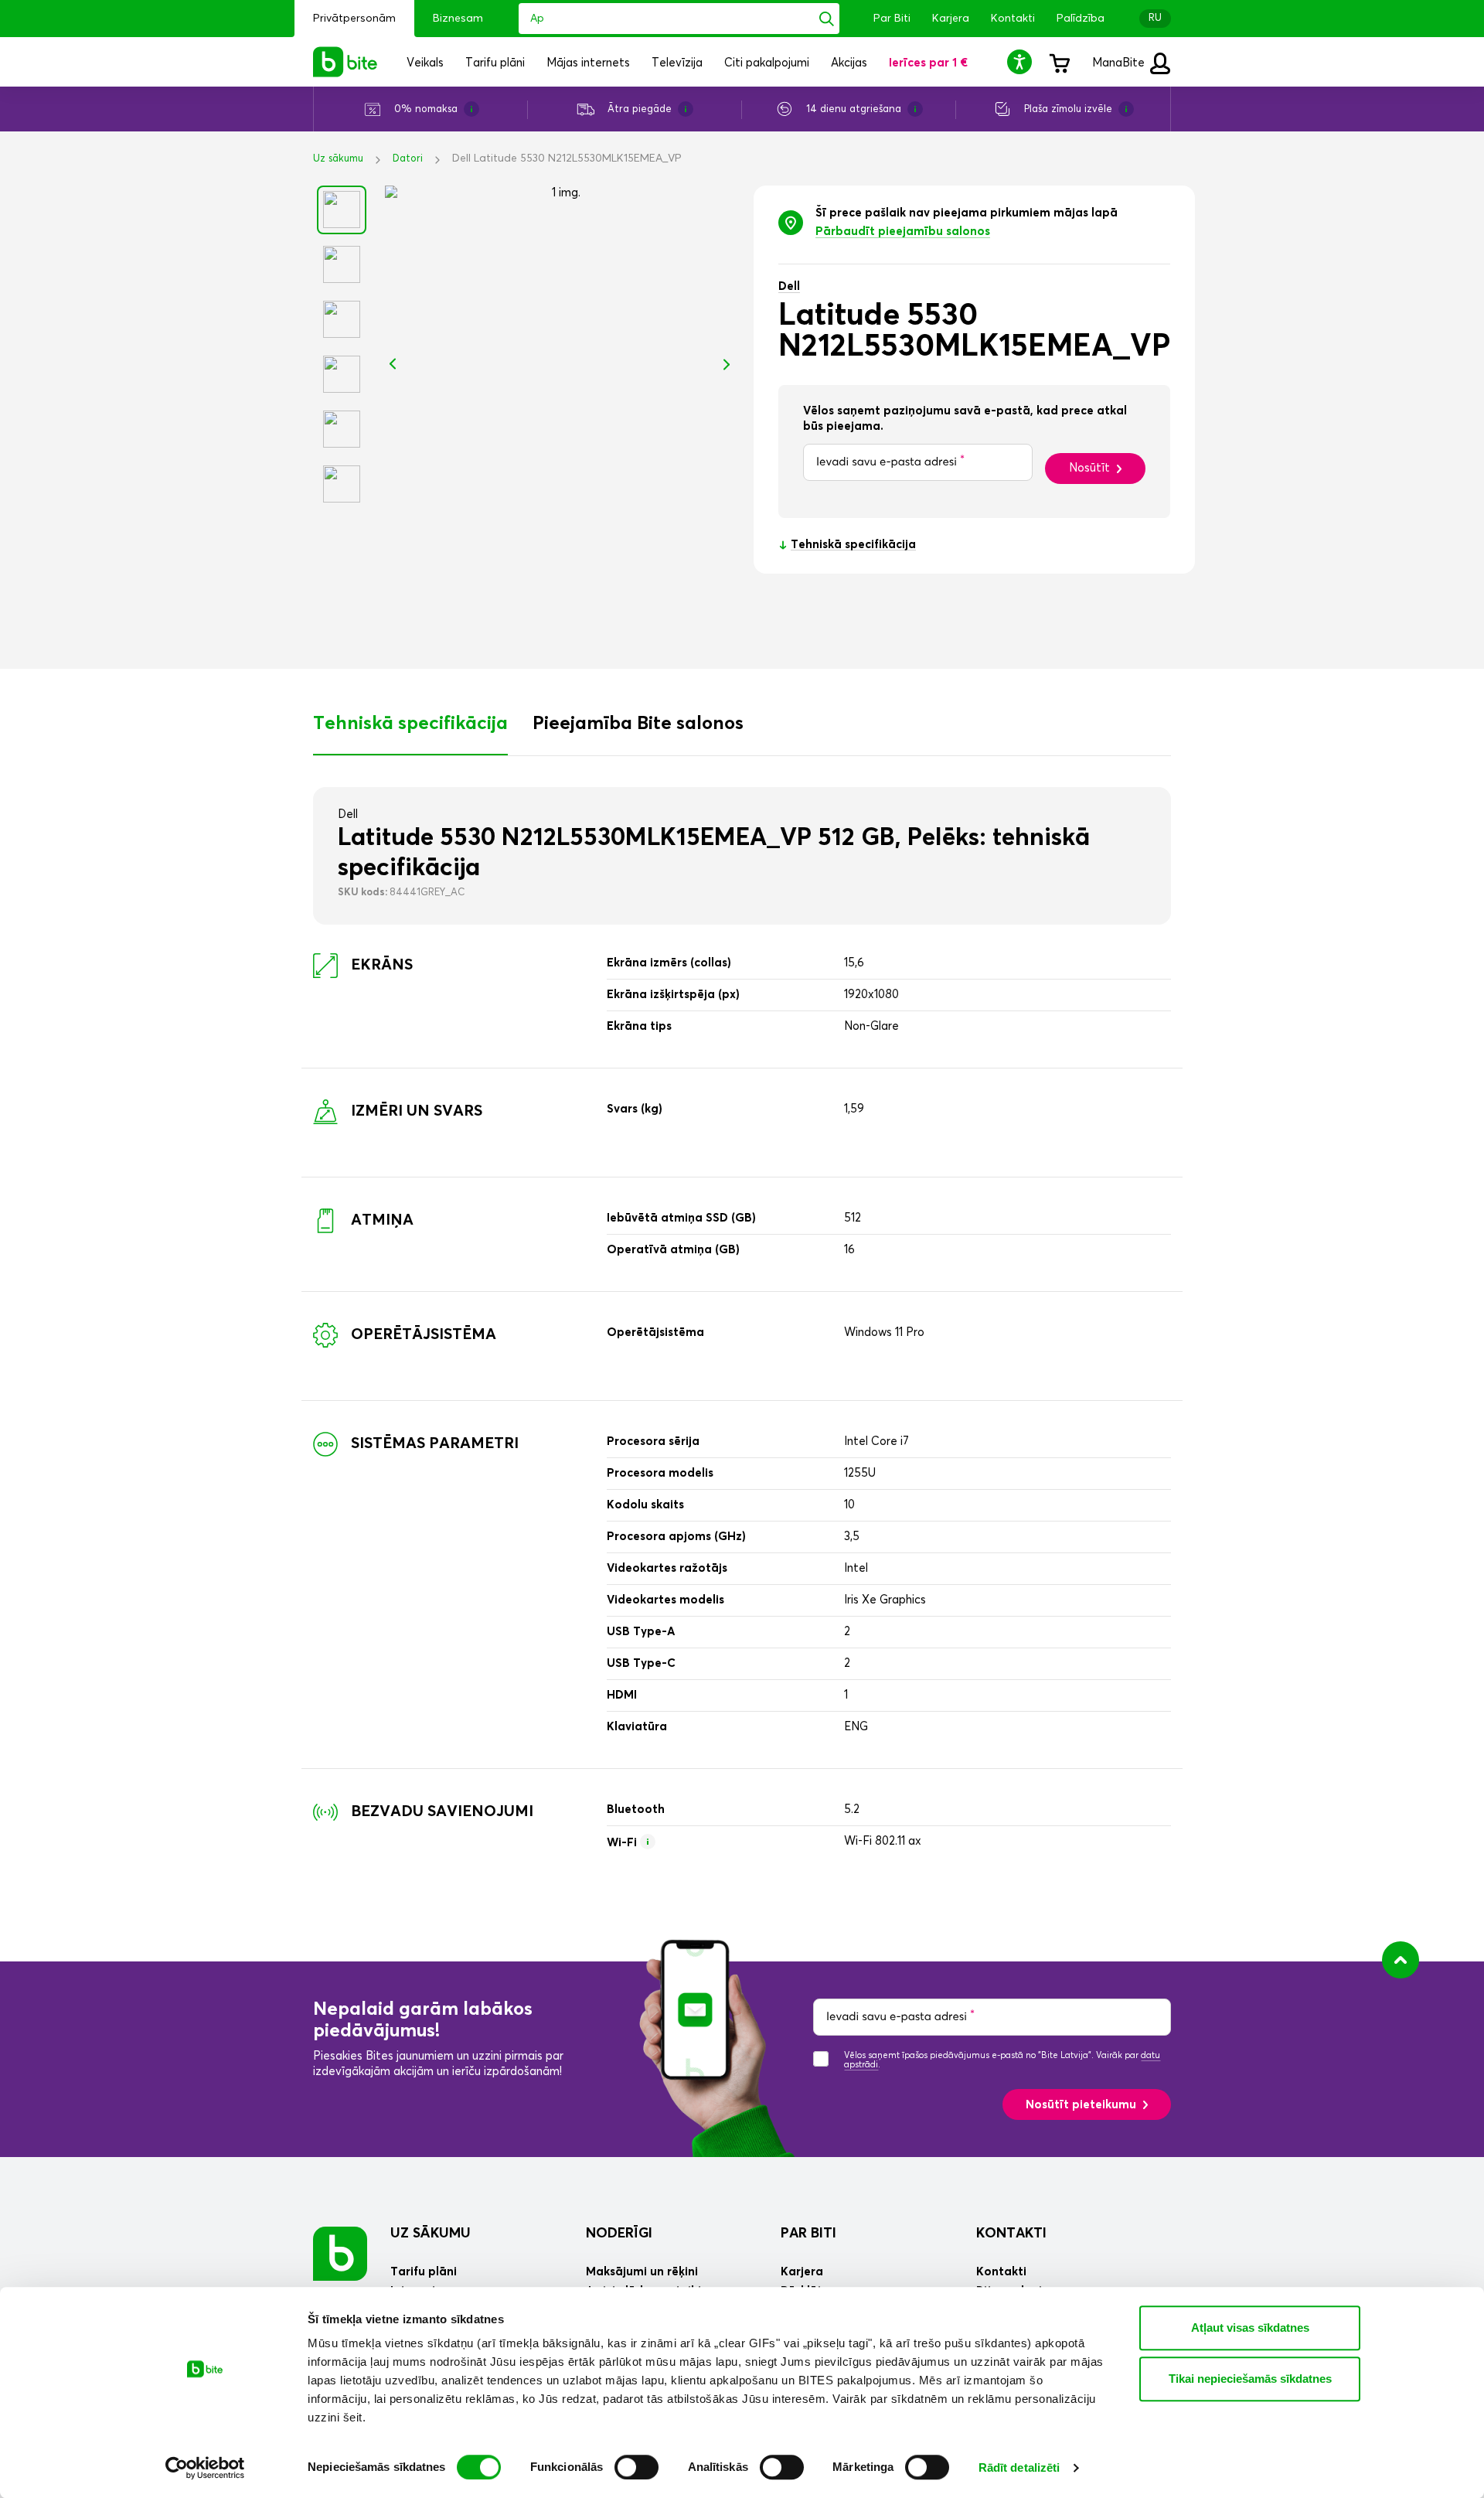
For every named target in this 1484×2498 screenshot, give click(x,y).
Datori (408, 159)
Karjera (951, 19)
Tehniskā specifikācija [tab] (410, 724)
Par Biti (892, 19)
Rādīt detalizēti (1019, 2467)
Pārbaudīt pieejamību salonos (903, 232)
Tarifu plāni (424, 2272)
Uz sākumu (338, 159)
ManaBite (1120, 63)
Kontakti (1013, 19)
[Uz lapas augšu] (1401, 1960)
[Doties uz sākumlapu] (340, 2253)
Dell (789, 286)
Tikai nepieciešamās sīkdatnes (1250, 2379)
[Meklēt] (827, 19)
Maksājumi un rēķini (642, 2272)
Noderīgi (619, 2234)
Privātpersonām (354, 19)
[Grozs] (1059, 62)
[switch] (636, 2467)
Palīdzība (1081, 19)
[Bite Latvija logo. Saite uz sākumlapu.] (345, 62)
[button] (1022, 61)
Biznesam (458, 19)
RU (1155, 18)
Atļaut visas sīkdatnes (1250, 2328)
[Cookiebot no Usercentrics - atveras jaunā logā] (205, 2468)
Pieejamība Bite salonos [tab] (638, 724)
